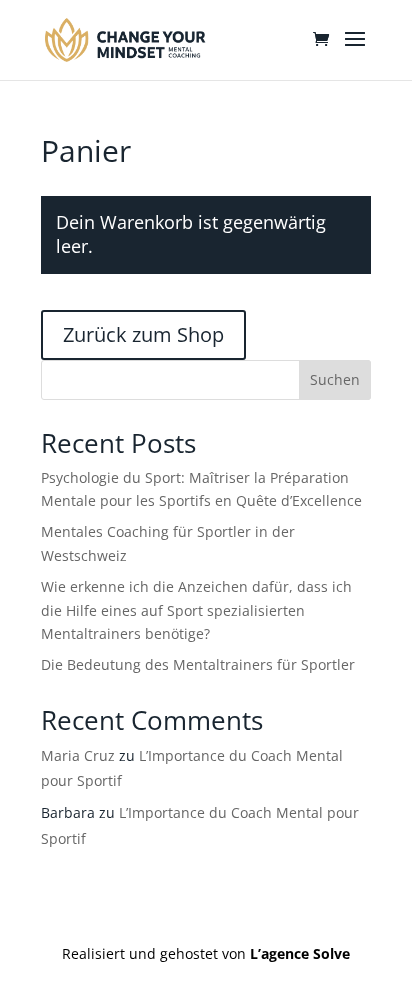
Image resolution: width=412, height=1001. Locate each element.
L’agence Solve (300, 953)
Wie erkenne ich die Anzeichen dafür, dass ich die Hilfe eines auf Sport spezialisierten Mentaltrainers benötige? (196, 610)
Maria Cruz (78, 755)
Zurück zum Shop (143, 334)
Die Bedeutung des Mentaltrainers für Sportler (198, 664)
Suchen (335, 379)
